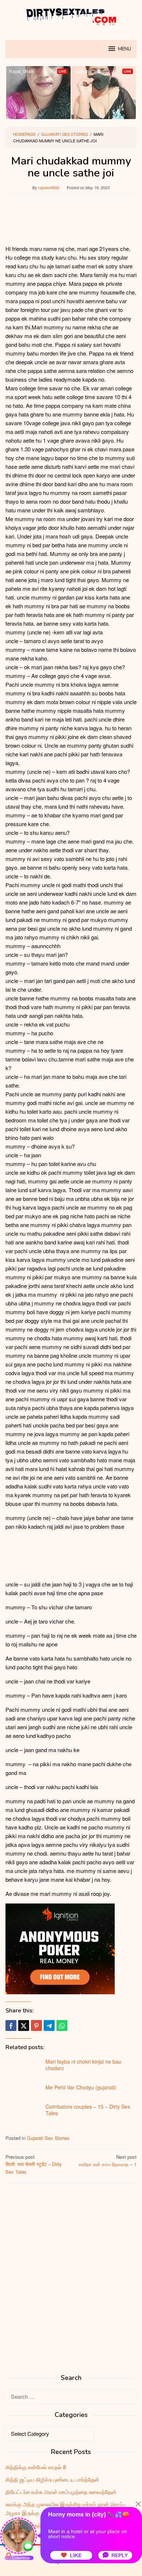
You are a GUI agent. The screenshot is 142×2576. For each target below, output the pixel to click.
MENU (125, 49)
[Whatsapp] (62, 2026)
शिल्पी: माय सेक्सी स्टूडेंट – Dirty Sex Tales (34, 2164)
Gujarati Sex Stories (48, 2138)
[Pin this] (36, 2026)
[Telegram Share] (49, 2026)
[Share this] (11, 2026)
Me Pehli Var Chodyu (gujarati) (81, 2087)
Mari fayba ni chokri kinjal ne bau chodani (83, 2065)
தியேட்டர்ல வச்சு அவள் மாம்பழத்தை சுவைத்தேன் (61, 2492)
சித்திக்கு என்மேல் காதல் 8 (36, 2467)
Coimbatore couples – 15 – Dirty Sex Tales (88, 2110)
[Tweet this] (24, 2026)
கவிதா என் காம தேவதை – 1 (108, 2161)
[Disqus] (71, 2282)
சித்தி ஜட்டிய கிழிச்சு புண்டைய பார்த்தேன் (52, 2479)
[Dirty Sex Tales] (71, 15)
